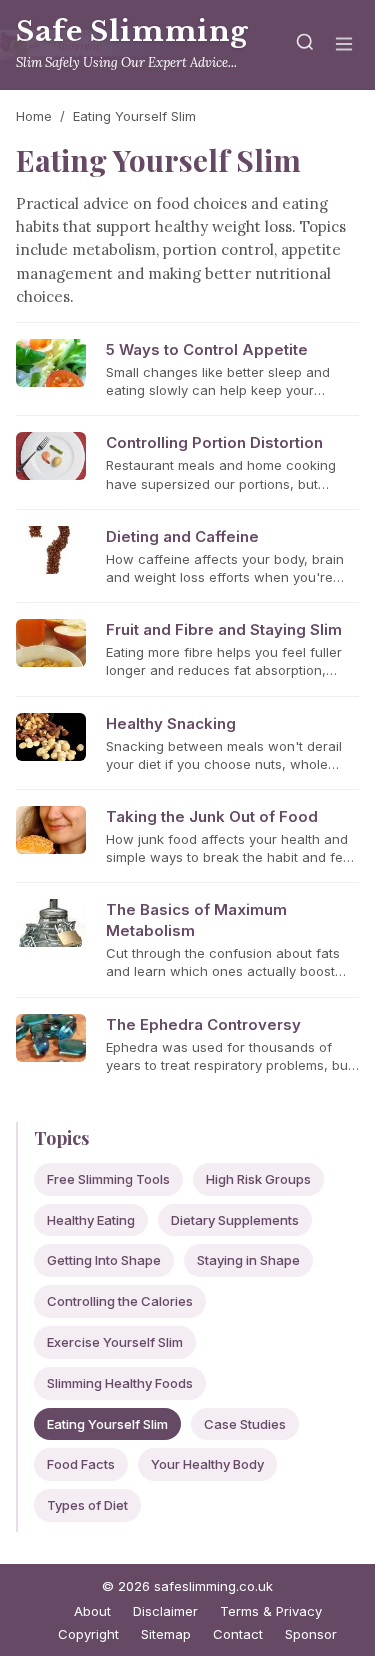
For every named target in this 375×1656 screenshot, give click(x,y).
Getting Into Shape (104, 1260)
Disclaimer (165, 1611)
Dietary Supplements (235, 1220)
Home (34, 116)
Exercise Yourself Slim (115, 1342)
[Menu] (344, 45)
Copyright (88, 1634)
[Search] (305, 45)
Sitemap (166, 1634)
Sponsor (311, 1634)
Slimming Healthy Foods (120, 1383)
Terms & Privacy (271, 1611)
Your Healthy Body (207, 1464)
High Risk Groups (258, 1179)
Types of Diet (87, 1505)
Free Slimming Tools (108, 1179)
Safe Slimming (132, 31)
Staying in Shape (248, 1260)
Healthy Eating (91, 1220)
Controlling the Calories (120, 1301)
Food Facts (81, 1464)
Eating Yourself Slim (107, 1424)
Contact (238, 1634)
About (92, 1611)
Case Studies (245, 1424)
